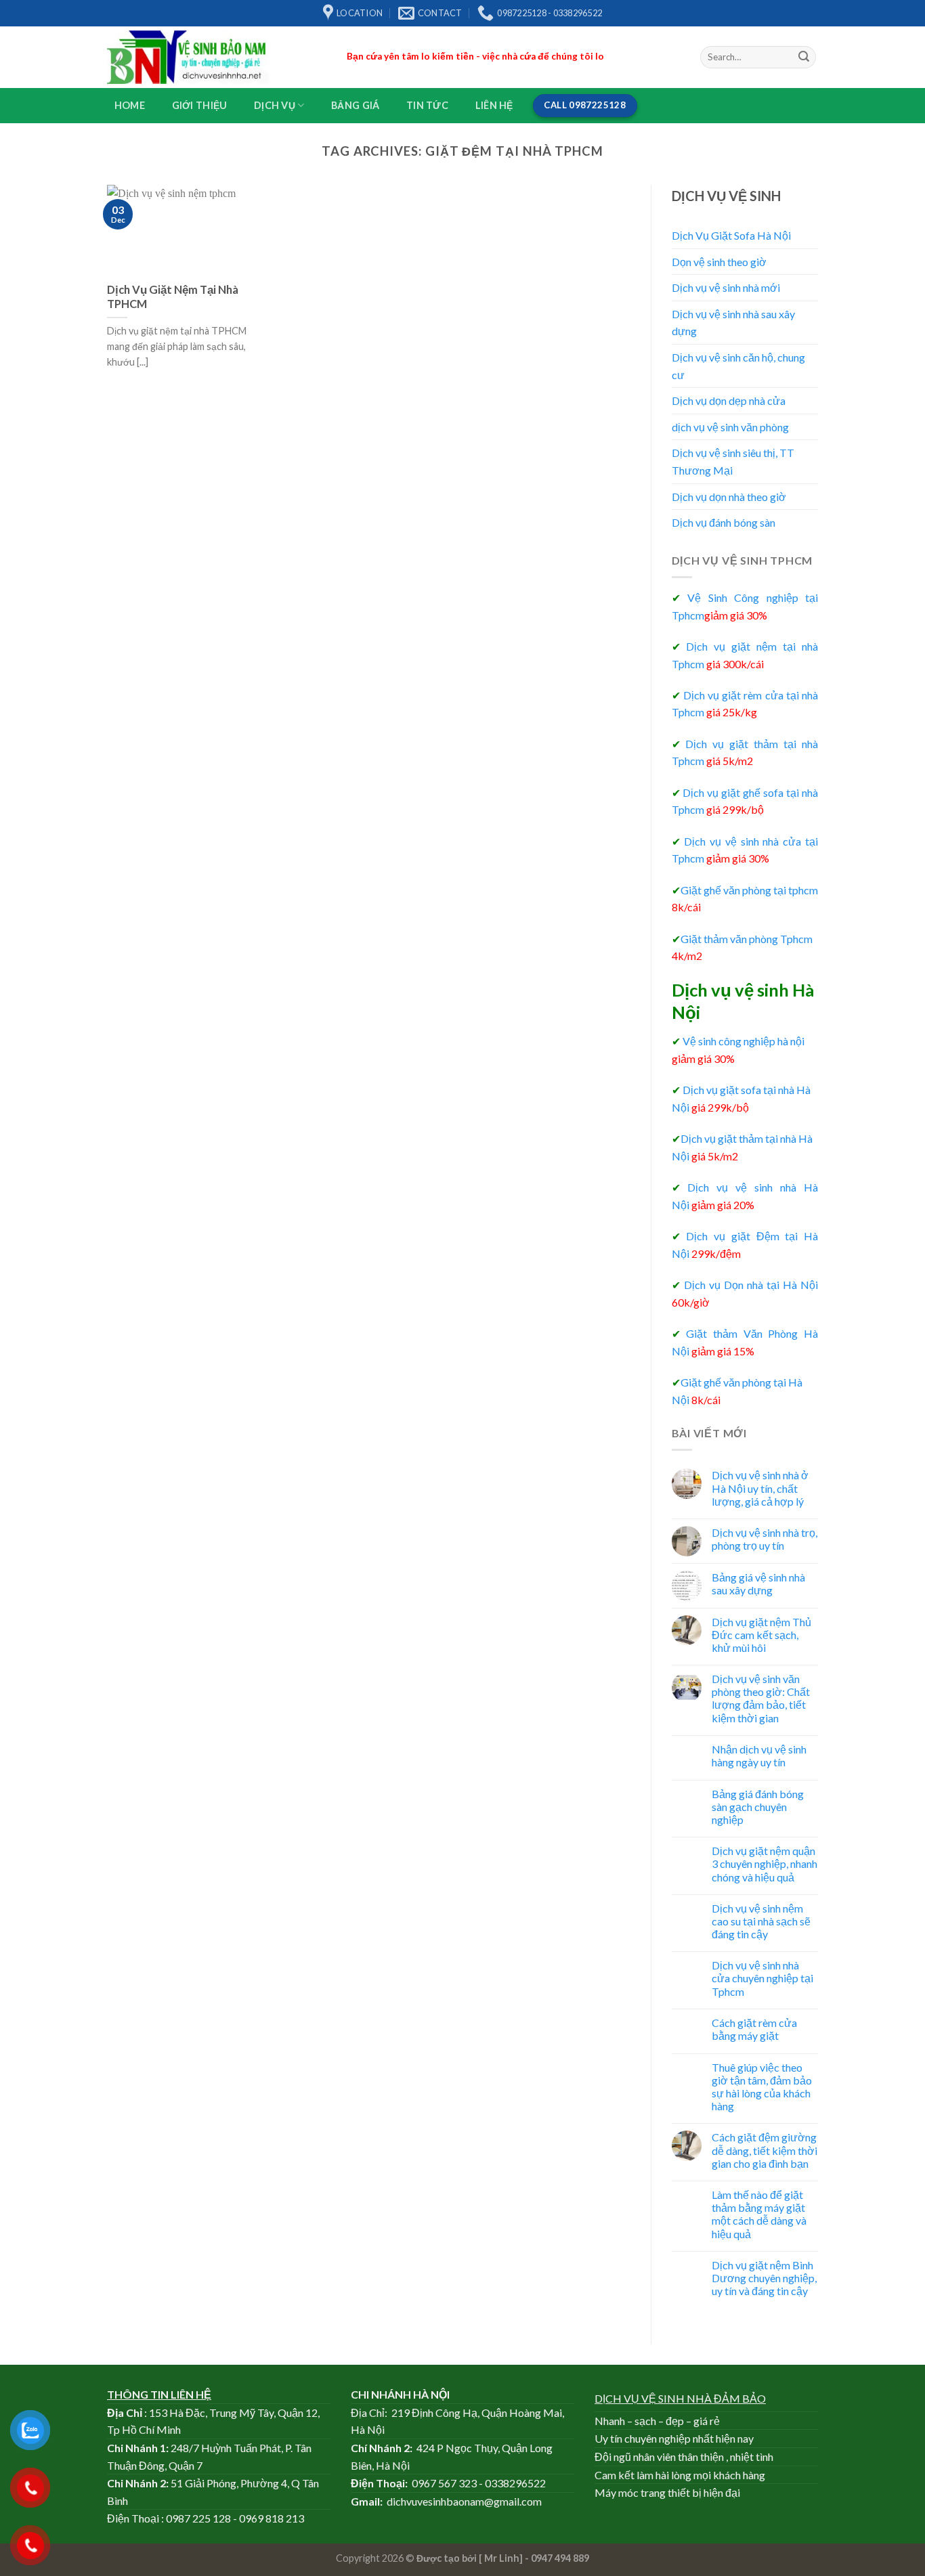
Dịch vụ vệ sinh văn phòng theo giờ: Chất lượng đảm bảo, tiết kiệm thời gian (761, 1698)
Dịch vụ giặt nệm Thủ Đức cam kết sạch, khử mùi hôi (761, 1635)
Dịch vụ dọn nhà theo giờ (729, 497)
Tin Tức (427, 105)
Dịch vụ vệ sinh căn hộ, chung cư (738, 366)
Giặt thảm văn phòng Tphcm (742, 939)
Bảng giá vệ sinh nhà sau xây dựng (758, 1584)
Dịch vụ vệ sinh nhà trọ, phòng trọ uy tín (765, 1539)
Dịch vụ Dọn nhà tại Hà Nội (751, 1285)
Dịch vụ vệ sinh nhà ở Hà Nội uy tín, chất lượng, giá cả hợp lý (760, 1488)
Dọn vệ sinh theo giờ (719, 262)
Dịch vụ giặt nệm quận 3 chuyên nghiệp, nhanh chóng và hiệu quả (765, 1863)
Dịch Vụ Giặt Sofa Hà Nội (731, 235)
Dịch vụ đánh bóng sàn (724, 522)
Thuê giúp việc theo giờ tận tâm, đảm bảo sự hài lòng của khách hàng (762, 2087)
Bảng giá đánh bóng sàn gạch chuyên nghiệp (758, 1807)
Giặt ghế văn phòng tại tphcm (745, 890)
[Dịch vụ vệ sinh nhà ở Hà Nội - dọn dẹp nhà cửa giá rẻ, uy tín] (217, 57)
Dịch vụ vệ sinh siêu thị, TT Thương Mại (733, 461)
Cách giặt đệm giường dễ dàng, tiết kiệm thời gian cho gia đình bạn (765, 2150)
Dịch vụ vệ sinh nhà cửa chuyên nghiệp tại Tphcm (762, 1978)
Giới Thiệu (200, 105)
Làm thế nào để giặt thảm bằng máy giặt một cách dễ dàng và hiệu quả (759, 2214)
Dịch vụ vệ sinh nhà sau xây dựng (733, 323)
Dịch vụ (275, 105)
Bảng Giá (355, 105)
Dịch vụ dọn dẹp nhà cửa (729, 400)
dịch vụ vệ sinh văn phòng (730, 427)
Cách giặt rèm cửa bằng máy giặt (754, 2029)
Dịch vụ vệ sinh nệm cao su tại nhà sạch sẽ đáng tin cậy (761, 1921)
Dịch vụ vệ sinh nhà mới (726, 287)
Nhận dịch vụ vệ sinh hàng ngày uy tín (759, 1755)
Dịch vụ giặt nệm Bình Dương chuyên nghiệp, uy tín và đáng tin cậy (764, 2278)
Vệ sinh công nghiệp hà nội (738, 1041)
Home (130, 105)
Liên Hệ (494, 105)
